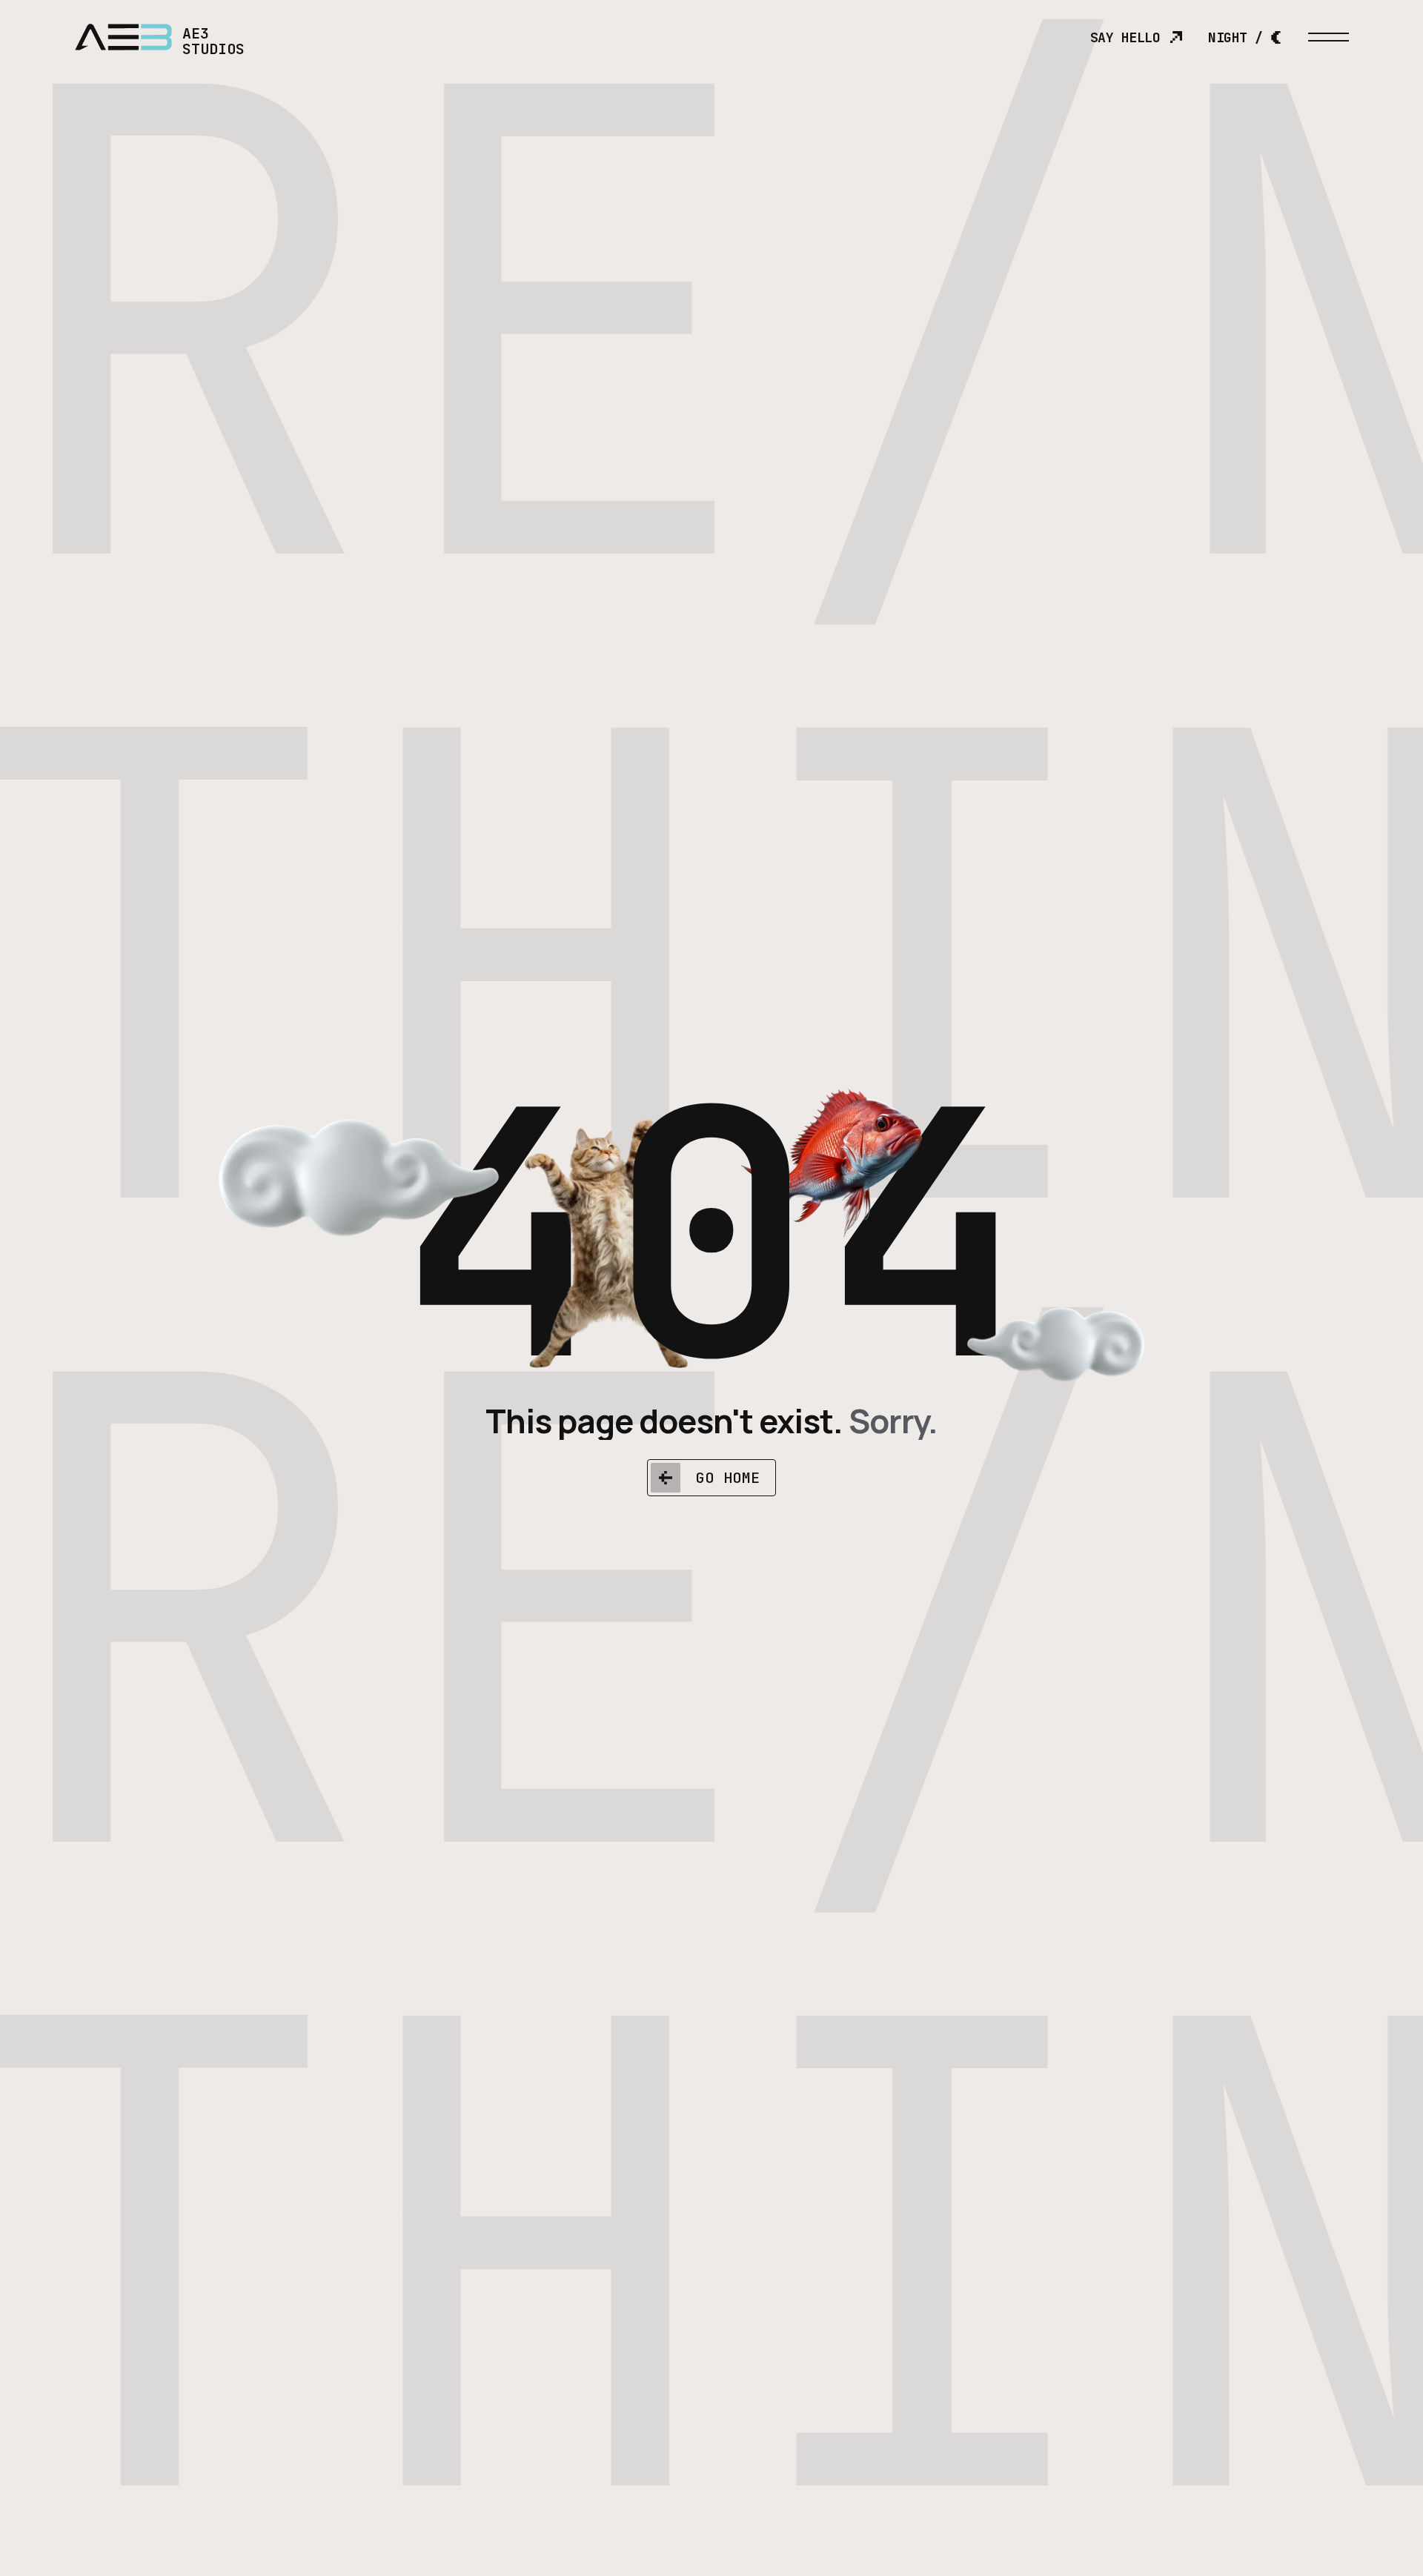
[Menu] (1329, 37)
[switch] (1245, 37)
